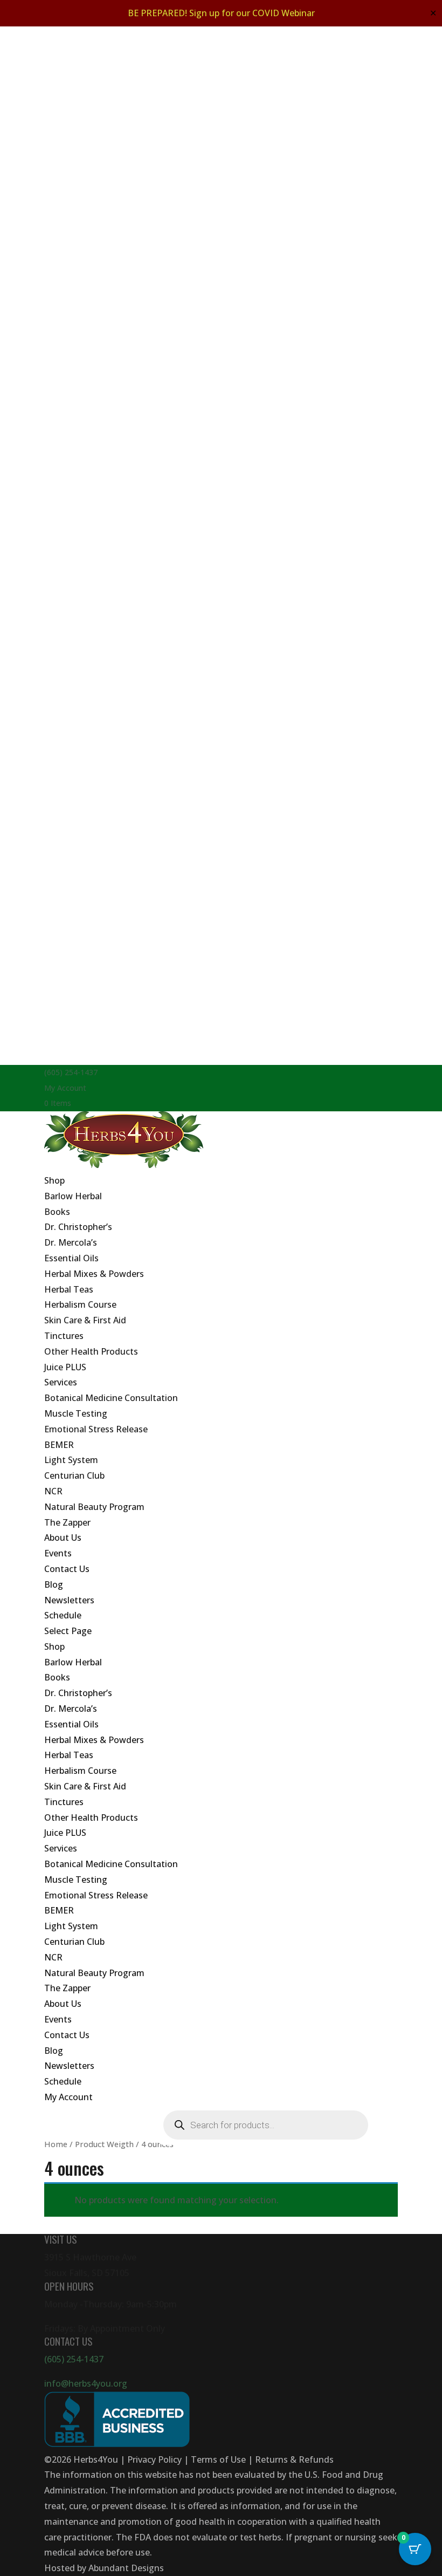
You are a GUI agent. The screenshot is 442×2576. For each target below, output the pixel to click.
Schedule (63, 1615)
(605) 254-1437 (74, 2359)
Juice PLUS (65, 1367)
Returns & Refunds (294, 2459)
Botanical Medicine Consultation (111, 1398)
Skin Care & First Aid (85, 1320)
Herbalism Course (80, 1304)
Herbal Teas (69, 1289)
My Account (65, 1088)
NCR (53, 1491)
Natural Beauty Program (94, 1507)
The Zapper (67, 1522)
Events (58, 1553)
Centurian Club (74, 1475)
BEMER (59, 1445)
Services (61, 1382)
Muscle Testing (76, 1413)
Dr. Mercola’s (71, 1242)
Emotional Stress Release (96, 1429)
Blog (54, 1584)
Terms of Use (218, 2459)
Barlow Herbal (73, 1196)
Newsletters (69, 1600)
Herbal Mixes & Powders (94, 1274)
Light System (71, 1460)
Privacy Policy (154, 2459)
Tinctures (64, 1336)
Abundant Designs (126, 2568)
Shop (54, 1180)
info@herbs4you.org (86, 2383)
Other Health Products (91, 1351)
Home (56, 2144)
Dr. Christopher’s (78, 1227)
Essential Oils (71, 1258)
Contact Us (67, 1569)
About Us (63, 1538)
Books (57, 1212)
